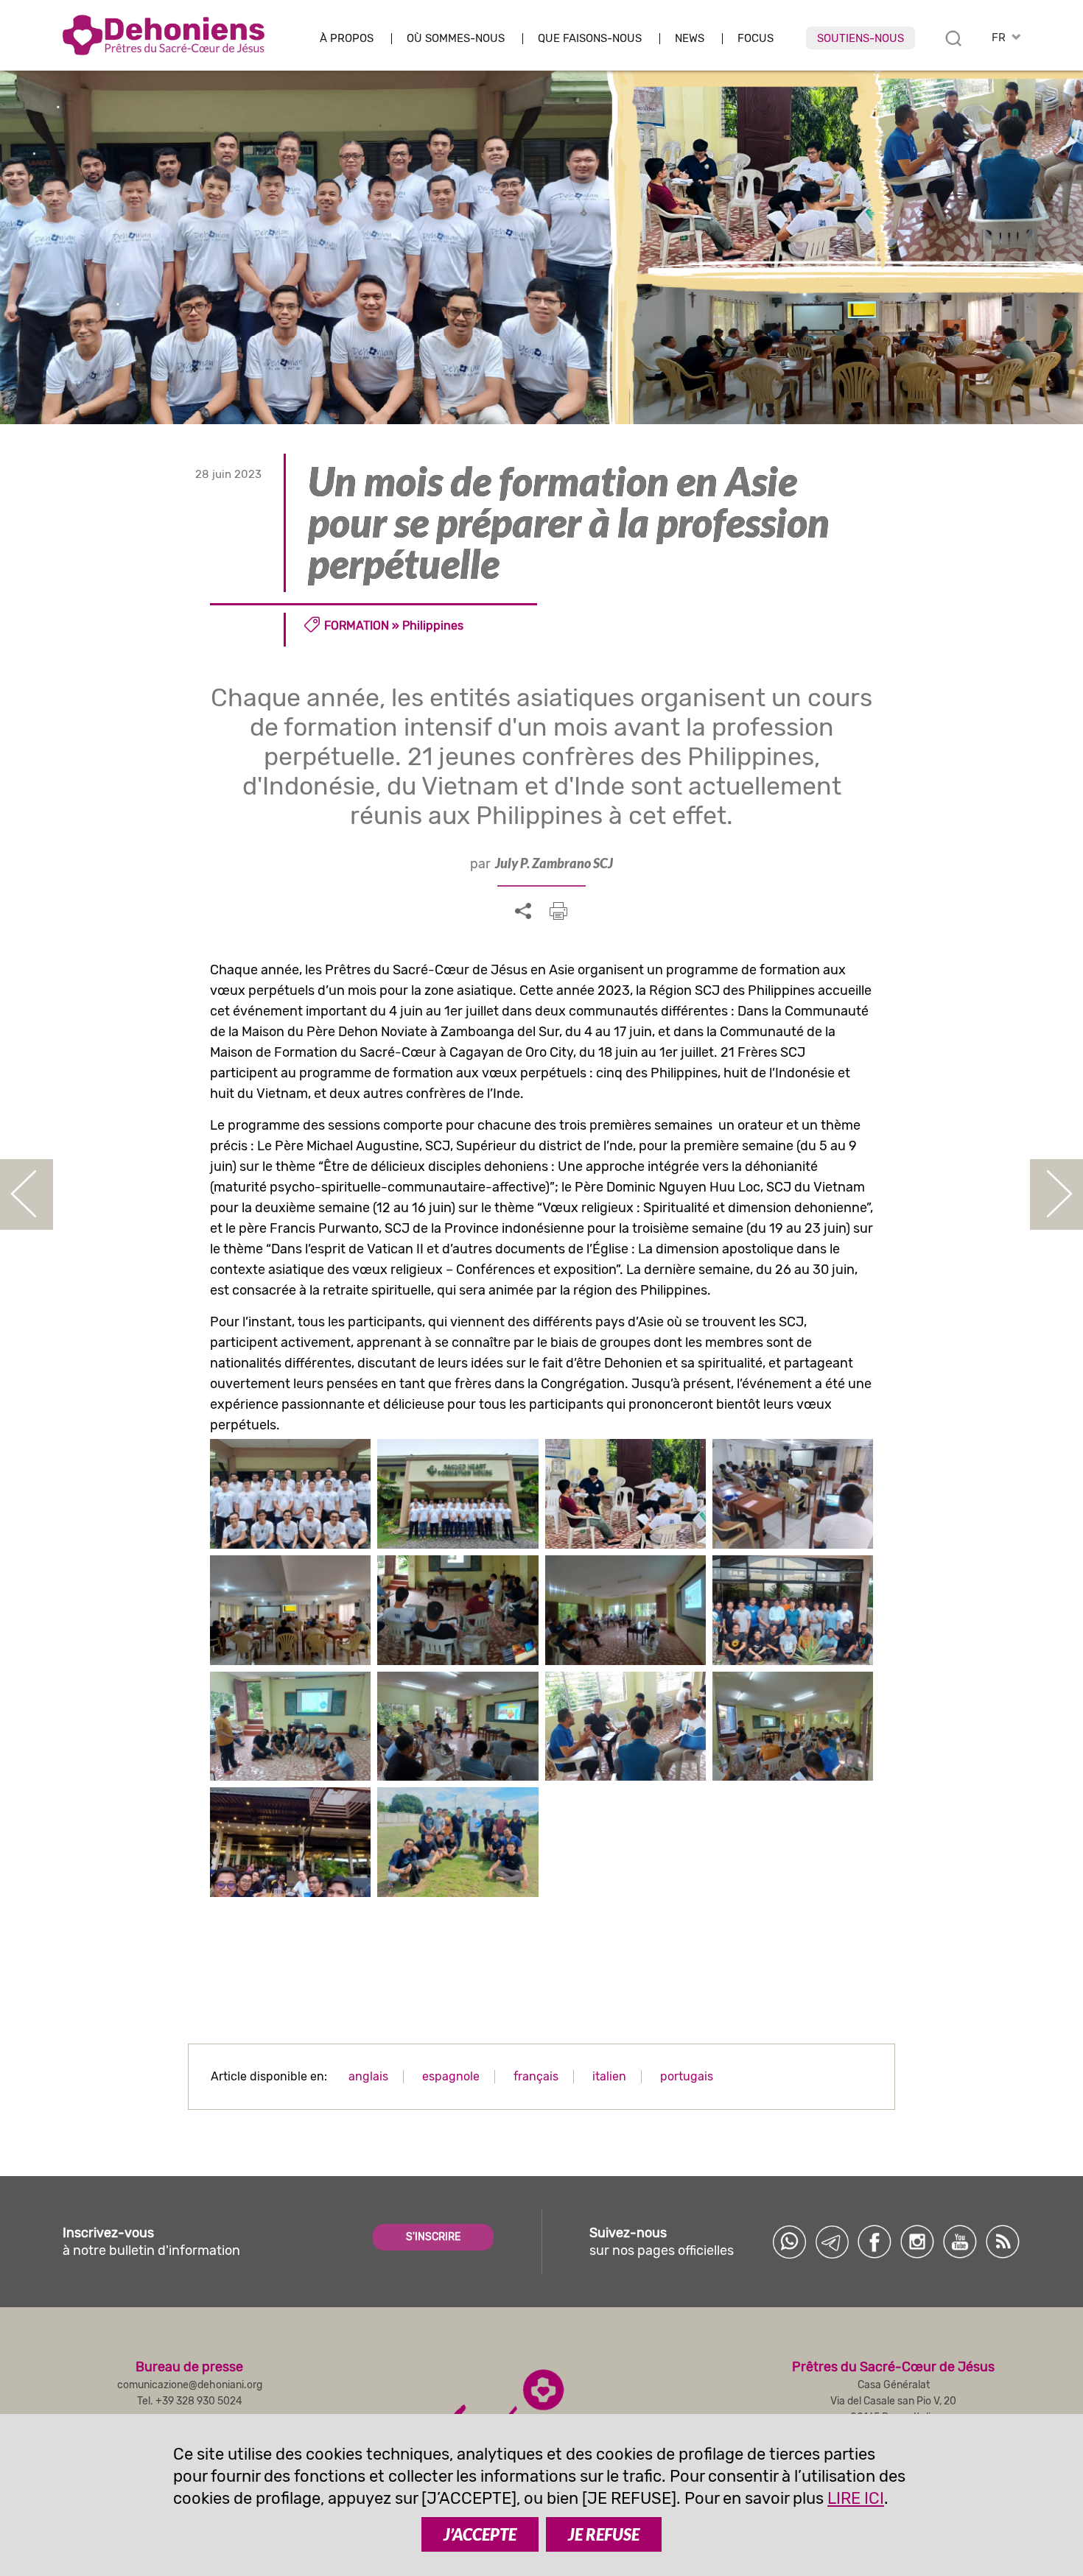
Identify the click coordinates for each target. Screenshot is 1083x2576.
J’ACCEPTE (480, 2534)
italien (609, 2076)
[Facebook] (875, 2242)
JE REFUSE (604, 2534)
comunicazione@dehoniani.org (190, 2385)
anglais (368, 2076)
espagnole (451, 2076)
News (690, 39)
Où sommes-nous (456, 39)
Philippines (433, 626)
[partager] (523, 912)
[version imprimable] (558, 911)
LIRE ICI (856, 2498)
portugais (687, 2076)
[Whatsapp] (789, 2242)
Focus (756, 39)
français (536, 2076)
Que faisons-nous (590, 39)
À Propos (347, 39)
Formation (357, 626)
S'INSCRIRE (433, 2237)
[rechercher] (953, 38)
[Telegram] (832, 2242)
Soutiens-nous (861, 38)
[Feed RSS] (1003, 2242)
